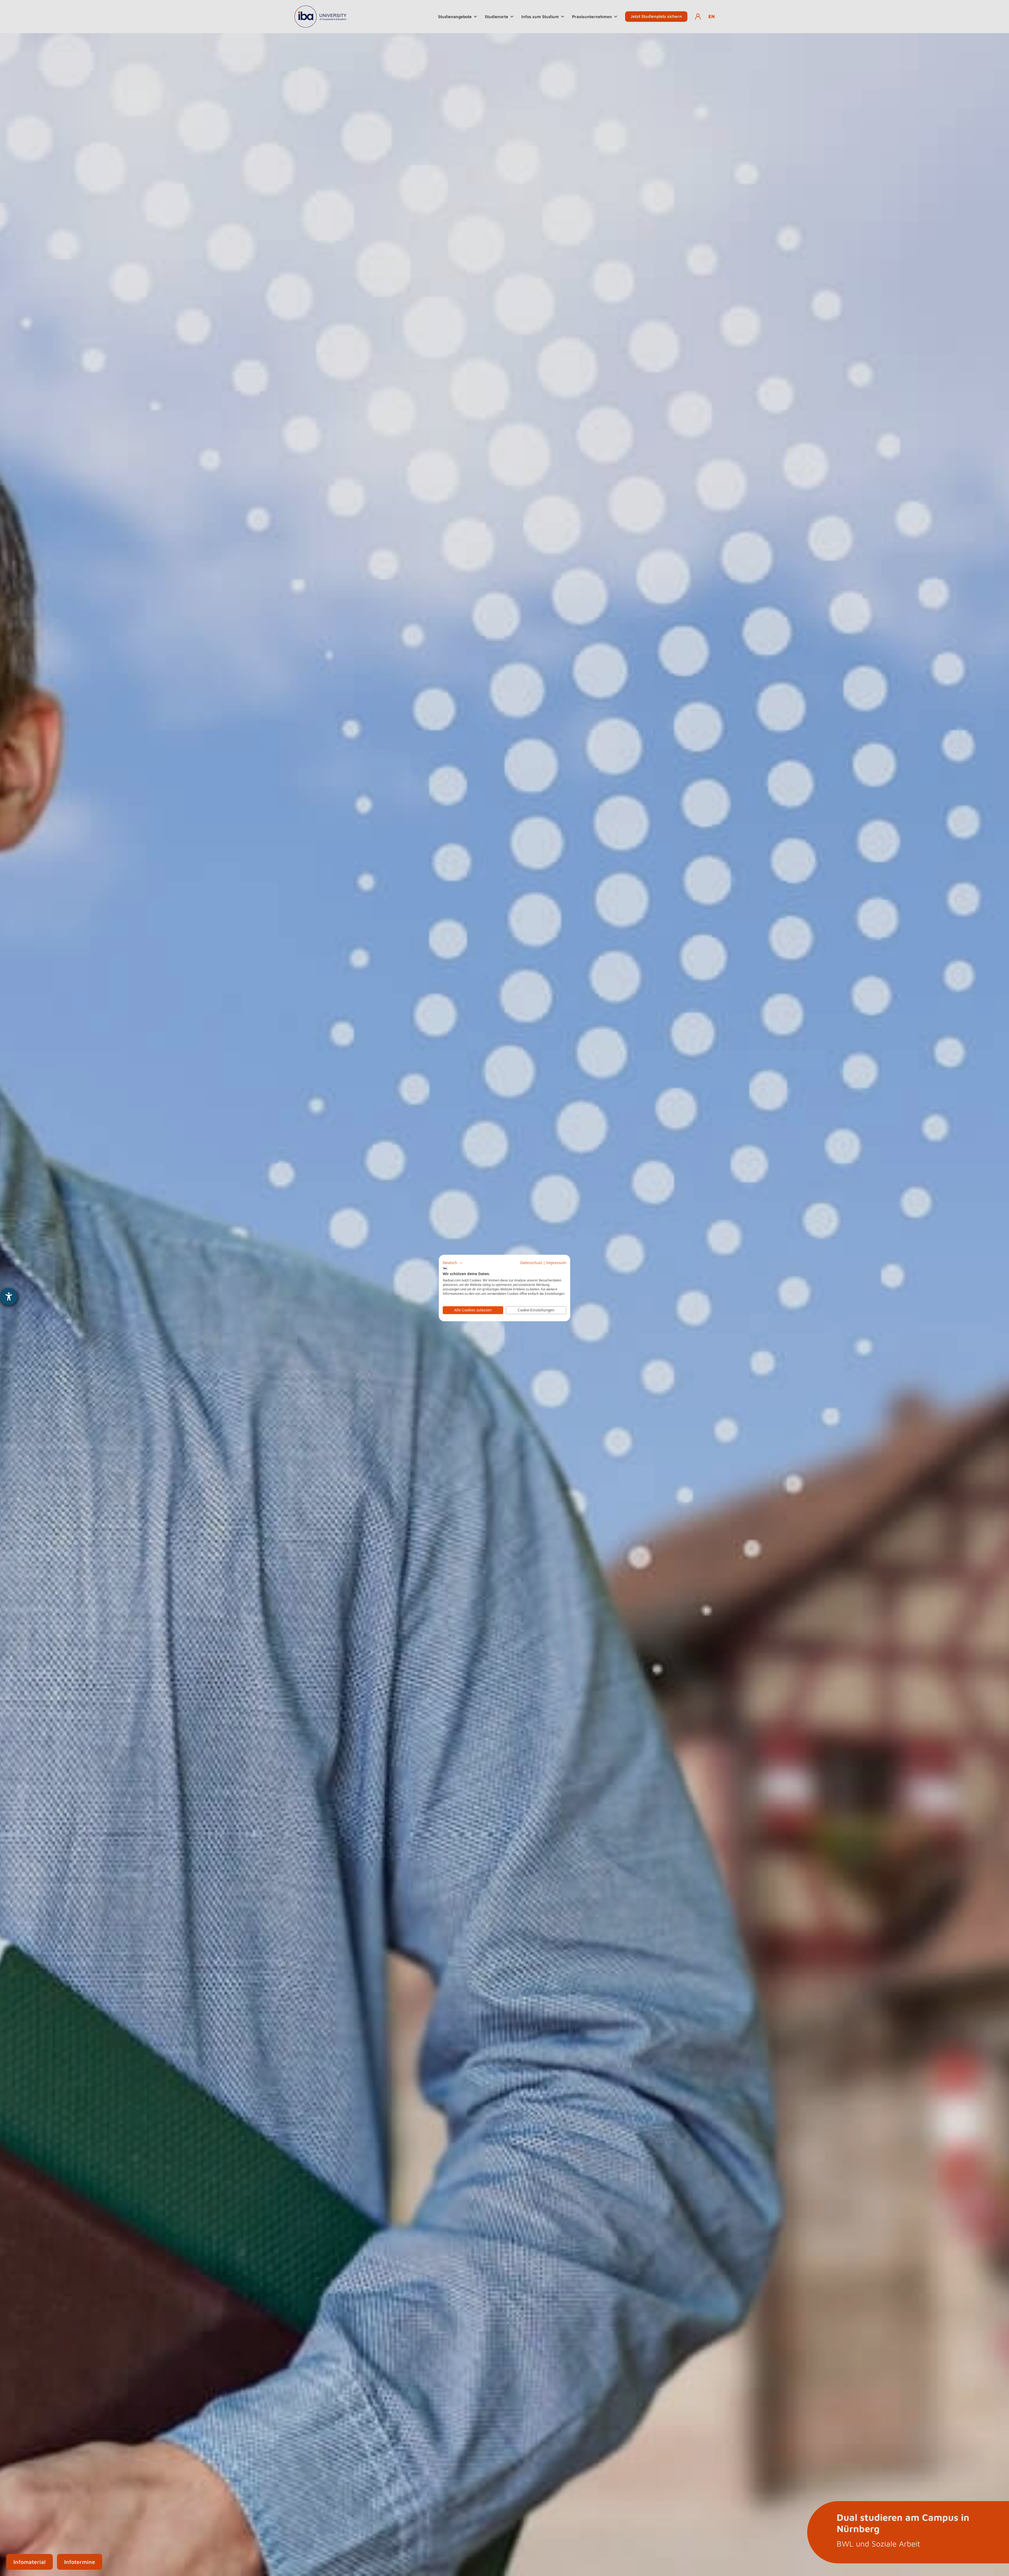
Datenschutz (531, 1263)
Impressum (556, 1263)
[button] (453, 1263)
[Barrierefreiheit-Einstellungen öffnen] (9, 1297)
